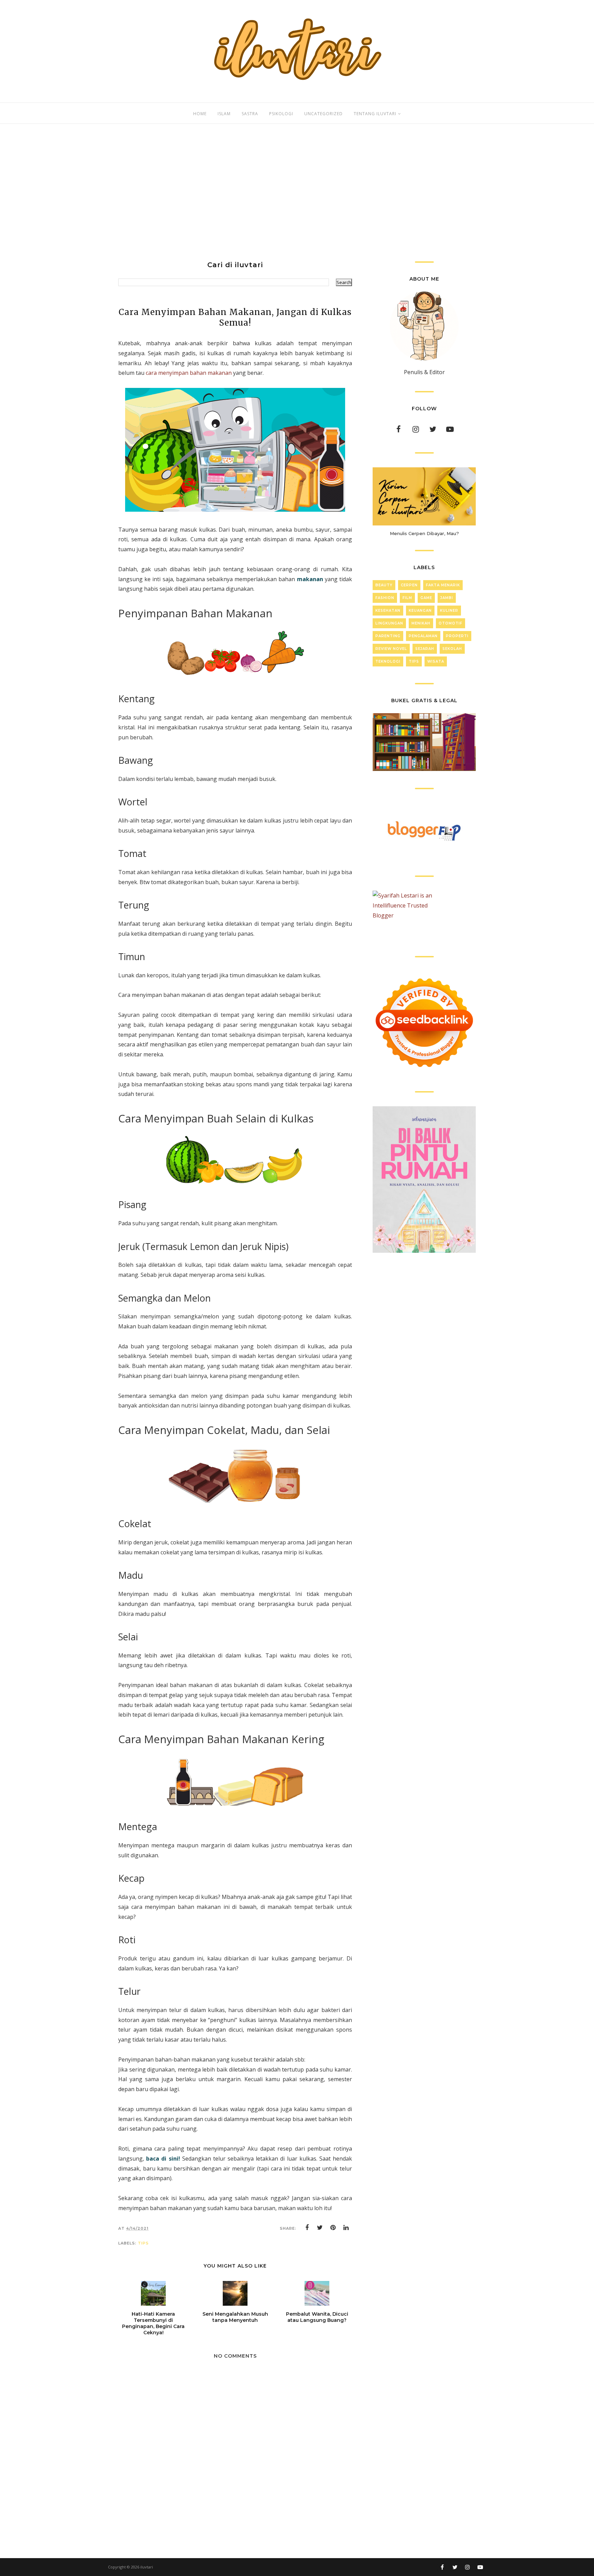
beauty (384, 585)
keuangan (420, 611)
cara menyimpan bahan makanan (189, 373)
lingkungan (389, 623)
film (407, 598)
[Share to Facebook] (307, 2228)
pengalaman (423, 636)
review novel (391, 649)
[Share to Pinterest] (333, 2228)
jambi (447, 598)
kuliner (449, 611)
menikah (421, 623)
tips (143, 2243)
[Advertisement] (297, 193)
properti (457, 636)
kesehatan (388, 611)
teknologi (388, 661)
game (426, 598)
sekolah (452, 649)
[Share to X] (320, 2228)
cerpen (409, 585)
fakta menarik (443, 585)
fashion (385, 598)
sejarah (425, 649)
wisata (436, 661)
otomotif (450, 623)
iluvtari (147, 2567)
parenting (388, 636)
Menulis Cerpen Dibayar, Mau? (424, 533)
